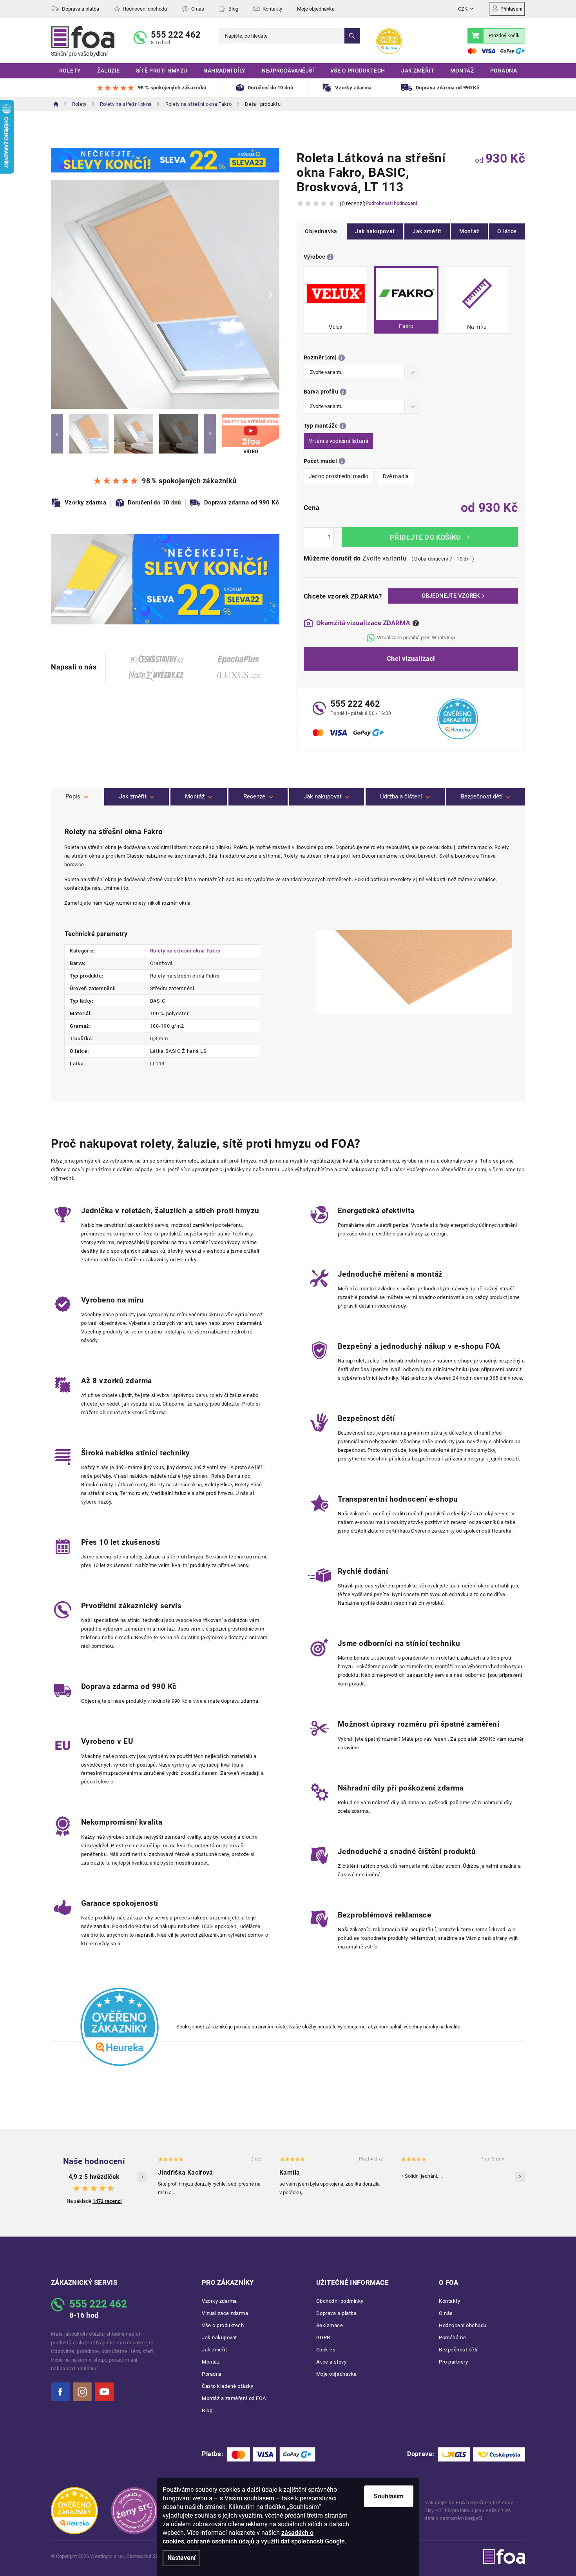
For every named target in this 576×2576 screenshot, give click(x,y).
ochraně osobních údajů (221, 2541)
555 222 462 (176, 35)
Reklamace (330, 2325)
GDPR (323, 2337)
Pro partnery (453, 2362)
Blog (233, 9)
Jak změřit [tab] (133, 796)
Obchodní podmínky (340, 2301)
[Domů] (56, 104)
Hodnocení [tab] (258, 797)
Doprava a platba (81, 9)
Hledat (352, 36)
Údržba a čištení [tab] (401, 796)
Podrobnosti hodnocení (391, 203)
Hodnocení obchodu (145, 9)
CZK (463, 9)
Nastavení (181, 2558)
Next (210, 434)
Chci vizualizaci (411, 659)
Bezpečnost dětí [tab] (482, 796)
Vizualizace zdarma (225, 2313)
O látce (507, 231)
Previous (57, 434)
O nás (198, 9)
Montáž (469, 231)
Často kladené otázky (228, 2386)
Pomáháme (452, 2337)
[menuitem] (70, 71)
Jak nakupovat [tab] (323, 796)
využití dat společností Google (303, 2541)
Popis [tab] (73, 796)
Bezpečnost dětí (458, 2350)
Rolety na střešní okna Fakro (185, 951)
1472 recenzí (107, 2201)
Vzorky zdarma (219, 2301)
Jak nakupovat (375, 231)
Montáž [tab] (195, 796)
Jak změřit (427, 231)
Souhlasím (389, 2496)
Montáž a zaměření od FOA (234, 2398)
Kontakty (272, 9)
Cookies (326, 2350)
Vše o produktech (223, 2325)
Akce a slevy (331, 2362)
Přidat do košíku (430, 537)
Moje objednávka (316, 9)
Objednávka (321, 231)
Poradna (212, 2374)
